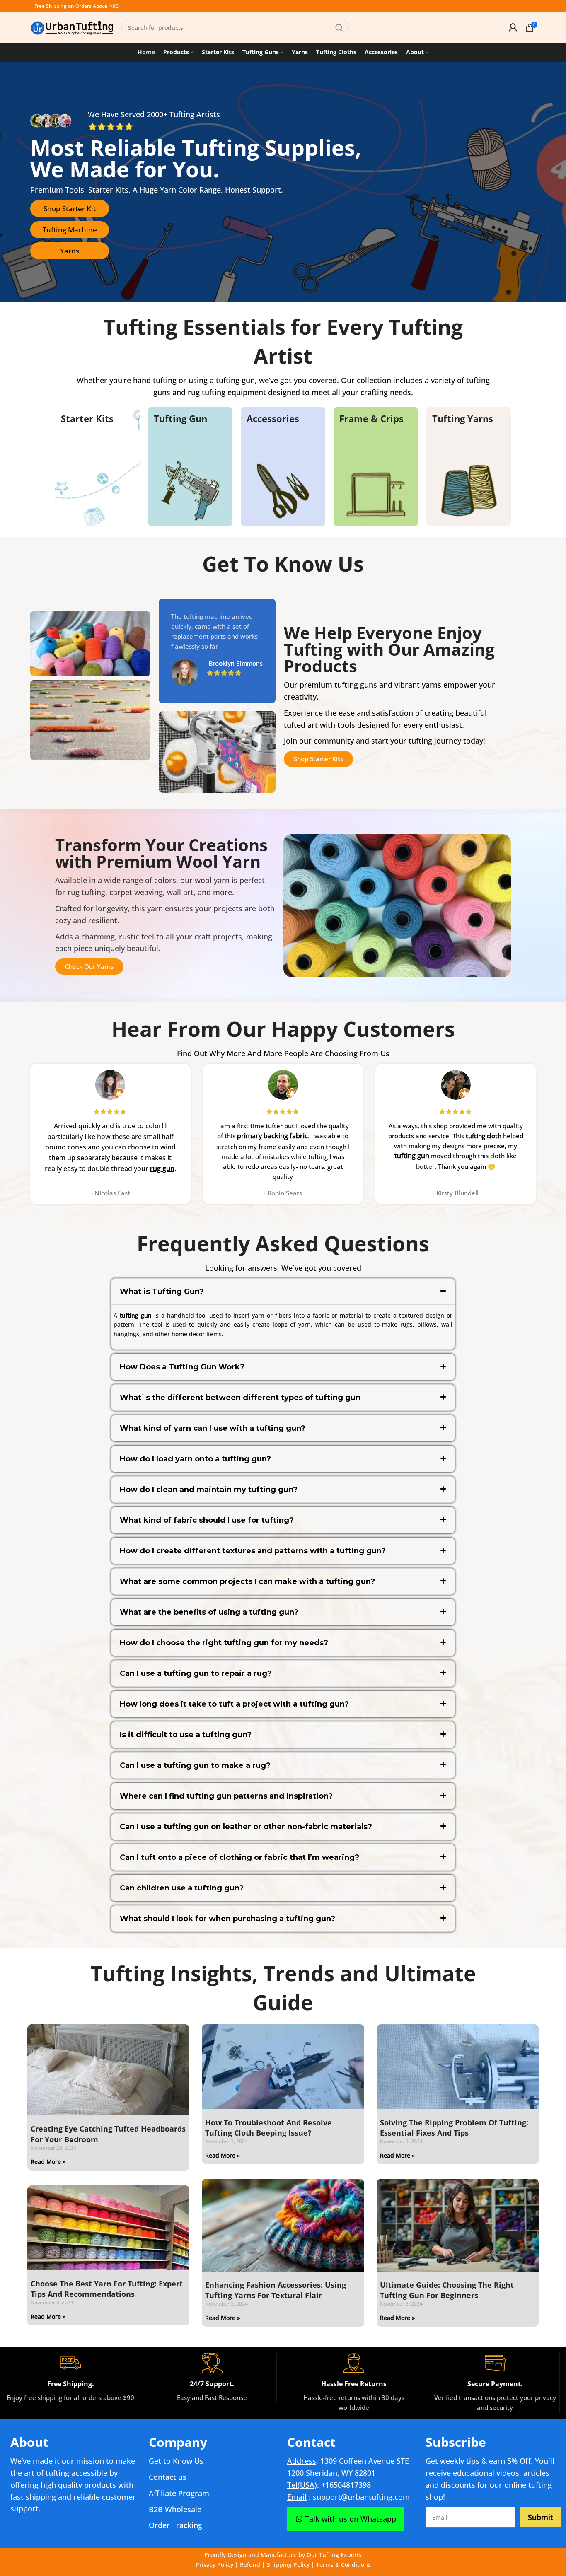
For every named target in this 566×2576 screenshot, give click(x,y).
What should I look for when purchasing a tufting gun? (227, 1919)
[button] (283, 1292)
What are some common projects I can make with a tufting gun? (247, 1581)
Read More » (48, 2162)
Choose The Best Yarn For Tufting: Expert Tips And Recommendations (107, 2289)
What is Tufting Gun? (162, 1292)
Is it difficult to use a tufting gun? (186, 1735)
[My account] (513, 28)
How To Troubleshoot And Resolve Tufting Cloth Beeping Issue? (268, 2128)
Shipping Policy (288, 2565)
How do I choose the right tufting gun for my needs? (224, 1643)
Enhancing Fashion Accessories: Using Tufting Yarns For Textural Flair (276, 2290)
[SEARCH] (339, 28)
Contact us (168, 2477)
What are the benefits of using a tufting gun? (209, 1612)
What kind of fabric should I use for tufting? (207, 1520)
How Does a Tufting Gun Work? (182, 1367)
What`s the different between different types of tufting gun (240, 1398)
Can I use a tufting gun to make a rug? (195, 1765)
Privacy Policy (214, 2565)
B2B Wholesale (175, 2509)
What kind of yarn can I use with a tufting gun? (213, 1428)
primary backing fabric (272, 1136)
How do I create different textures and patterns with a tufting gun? (253, 1551)
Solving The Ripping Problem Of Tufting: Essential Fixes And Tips (454, 2128)
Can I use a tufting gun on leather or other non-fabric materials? (246, 1827)
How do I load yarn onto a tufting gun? (195, 1459)
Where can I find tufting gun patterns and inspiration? (226, 1796)
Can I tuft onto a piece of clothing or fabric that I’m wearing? (239, 1857)
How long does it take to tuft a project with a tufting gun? (234, 1704)
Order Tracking (175, 2525)
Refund (250, 2565)
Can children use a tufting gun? (182, 1888)
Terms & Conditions (343, 2565)
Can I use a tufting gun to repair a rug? (196, 1673)
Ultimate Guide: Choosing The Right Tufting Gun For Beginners (447, 2290)
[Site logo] (72, 27)
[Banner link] (97, 467)
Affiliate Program (179, 2493)
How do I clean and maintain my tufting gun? (209, 1490)
